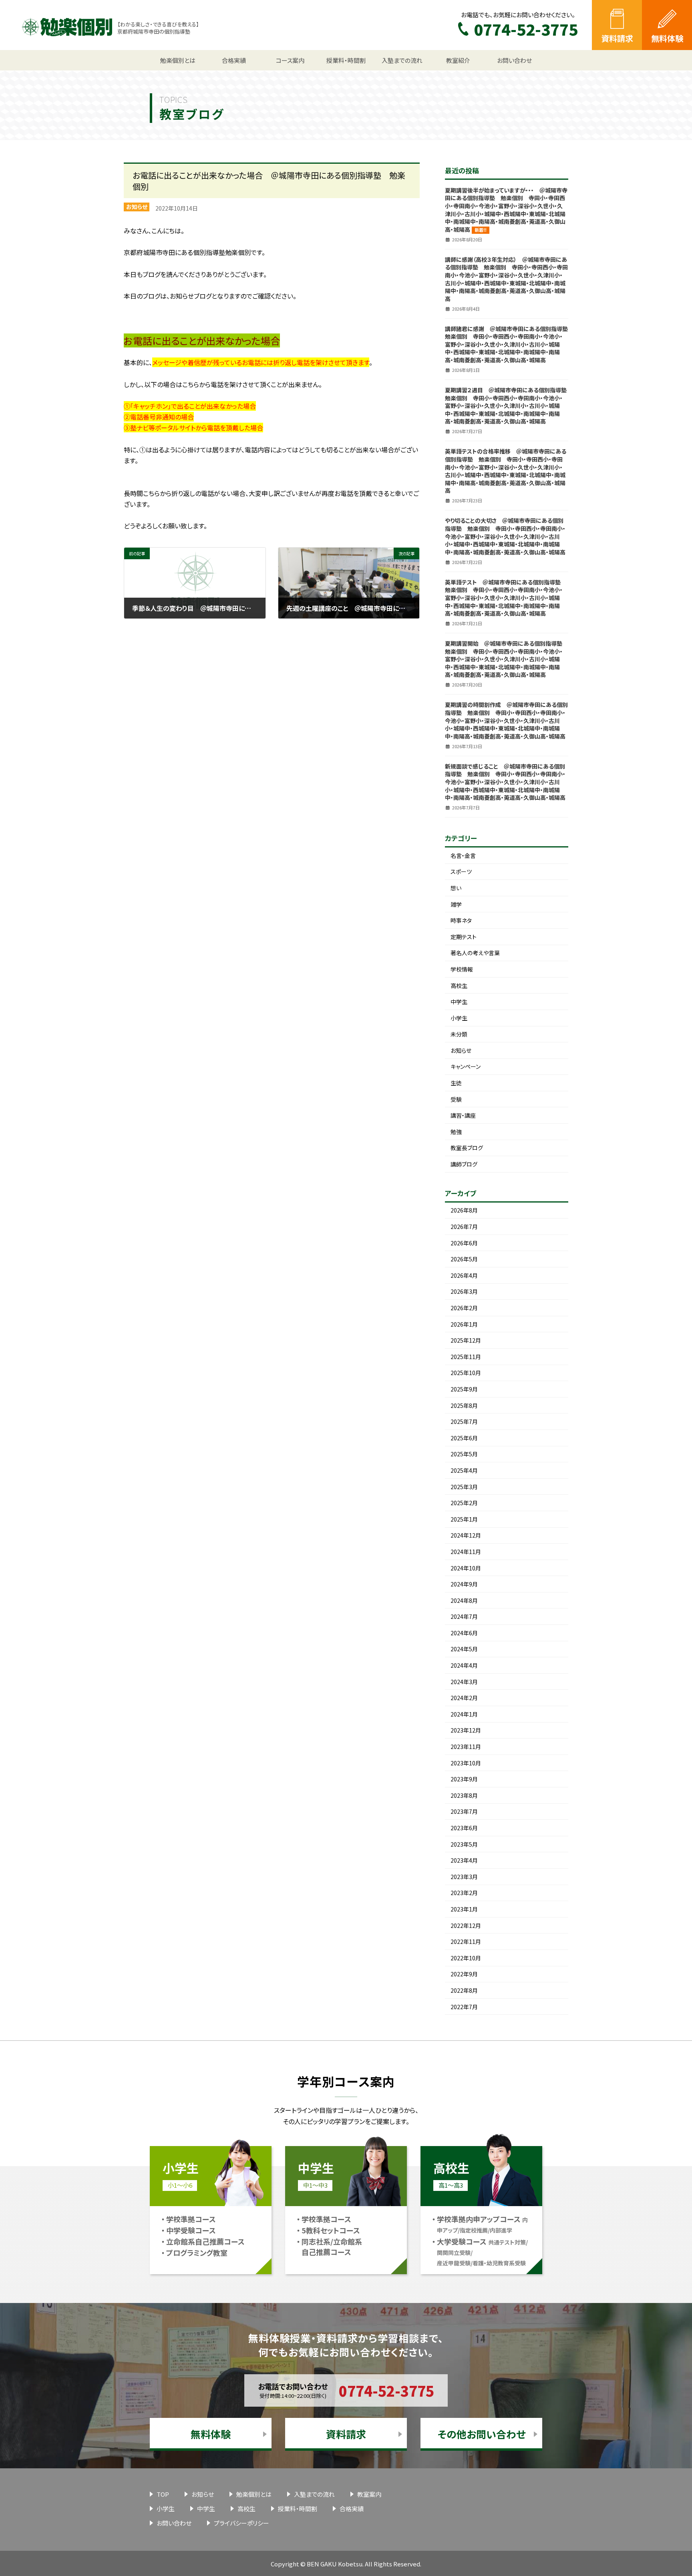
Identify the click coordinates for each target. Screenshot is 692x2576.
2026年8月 (464, 1210)
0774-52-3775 (386, 2390)
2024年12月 (466, 1535)
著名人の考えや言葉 (475, 953)
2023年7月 (464, 1811)
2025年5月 (464, 1454)
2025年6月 (464, 1438)
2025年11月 (466, 1357)
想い (456, 888)
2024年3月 (464, 1682)
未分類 (459, 1034)
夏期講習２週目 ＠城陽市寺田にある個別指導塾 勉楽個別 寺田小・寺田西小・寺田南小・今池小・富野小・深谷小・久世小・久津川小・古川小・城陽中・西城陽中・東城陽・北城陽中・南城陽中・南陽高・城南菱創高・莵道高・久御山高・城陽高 (509, 406)
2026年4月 (464, 1275)
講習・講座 (463, 1115)
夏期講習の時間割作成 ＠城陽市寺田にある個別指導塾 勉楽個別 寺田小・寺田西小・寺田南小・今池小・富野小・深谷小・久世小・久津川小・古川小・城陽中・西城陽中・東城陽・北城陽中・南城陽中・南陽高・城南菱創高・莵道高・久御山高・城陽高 (506, 720)
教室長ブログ (467, 1148)
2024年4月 (464, 1665)
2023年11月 (466, 1747)
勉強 (456, 1132)
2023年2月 (464, 1893)
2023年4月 (464, 1860)
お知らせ (137, 207)
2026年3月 (464, 1291)
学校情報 (462, 969)
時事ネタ (461, 920)
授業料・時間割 (298, 2509)
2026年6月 (464, 1243)
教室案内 (369, 2494)
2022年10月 (466, 1958)
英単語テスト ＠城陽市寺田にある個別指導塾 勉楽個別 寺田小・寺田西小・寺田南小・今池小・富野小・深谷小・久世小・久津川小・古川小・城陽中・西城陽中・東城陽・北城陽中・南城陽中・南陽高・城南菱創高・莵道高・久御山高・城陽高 (506, 598)
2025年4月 (464, 1470)
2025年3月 (464, 1487)
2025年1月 (464, 1519)
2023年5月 (464, 1844)
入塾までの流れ (314, 2494)
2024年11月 (466, 1552)
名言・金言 (463, 855)
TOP (163, 2494)
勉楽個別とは (254, 2494)
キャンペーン (466, 1066)
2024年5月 (464, 1649)
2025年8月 (464, 1405)
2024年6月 (464, 1633)
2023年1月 (464, 1909)
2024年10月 (466, 1568)
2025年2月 (464, 1503)
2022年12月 (466, 1925)
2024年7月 (464, 1616)
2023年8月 (464, 1795)
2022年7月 (464, 2007)
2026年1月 (464, 1324)
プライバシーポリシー (241, 2523)
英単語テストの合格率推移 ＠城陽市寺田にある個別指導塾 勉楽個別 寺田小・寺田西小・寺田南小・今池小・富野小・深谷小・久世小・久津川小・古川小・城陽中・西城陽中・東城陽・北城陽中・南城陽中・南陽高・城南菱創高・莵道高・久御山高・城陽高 (506, 471)
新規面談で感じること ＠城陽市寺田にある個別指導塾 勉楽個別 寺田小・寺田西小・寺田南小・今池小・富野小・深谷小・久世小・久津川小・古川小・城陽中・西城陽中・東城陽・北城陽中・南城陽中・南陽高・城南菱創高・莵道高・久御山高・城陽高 (505, 782)
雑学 (456, 904)
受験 (456, 1099)
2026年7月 (464, 1227)
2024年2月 (464, 1698)
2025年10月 (466, 1373)
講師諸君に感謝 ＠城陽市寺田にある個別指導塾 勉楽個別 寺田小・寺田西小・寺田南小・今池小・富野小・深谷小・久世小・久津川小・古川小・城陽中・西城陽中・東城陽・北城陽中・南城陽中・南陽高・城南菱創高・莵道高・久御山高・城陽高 (509, 344)
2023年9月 (464, 1779)
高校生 (459, 986)
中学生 (459, 1002)
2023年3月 (464, 1877)
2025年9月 (464, 1389)
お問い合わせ (174, 2523)
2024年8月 (464, 1600)
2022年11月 (466, 1942)
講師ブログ (464, 1164)
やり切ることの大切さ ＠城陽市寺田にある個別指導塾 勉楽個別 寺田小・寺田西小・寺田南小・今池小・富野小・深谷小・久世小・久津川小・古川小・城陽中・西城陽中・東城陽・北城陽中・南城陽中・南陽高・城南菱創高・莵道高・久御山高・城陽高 (505, 536)
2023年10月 (466, 1763)
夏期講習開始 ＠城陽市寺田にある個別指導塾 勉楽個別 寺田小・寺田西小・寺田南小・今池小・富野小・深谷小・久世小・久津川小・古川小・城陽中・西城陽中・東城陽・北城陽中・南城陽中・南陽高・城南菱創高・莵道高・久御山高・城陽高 (506, 659)
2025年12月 (466, 1340)
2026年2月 (464, 1308)
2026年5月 (464, 1259)
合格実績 (352, 2509)
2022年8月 (464, 1990)
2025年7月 (464, 1422)
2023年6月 (464, 1828)
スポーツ (461, 871)
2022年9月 (464, 1974)
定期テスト (464, 937)
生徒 (456, 1083)
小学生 (459, 1018)
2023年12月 (466, 1730)
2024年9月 (464, 1584)
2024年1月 (464, 1714)
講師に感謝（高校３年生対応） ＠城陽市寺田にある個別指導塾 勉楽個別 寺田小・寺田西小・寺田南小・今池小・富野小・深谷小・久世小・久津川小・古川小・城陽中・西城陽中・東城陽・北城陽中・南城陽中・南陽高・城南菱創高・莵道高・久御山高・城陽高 (506, 279)
